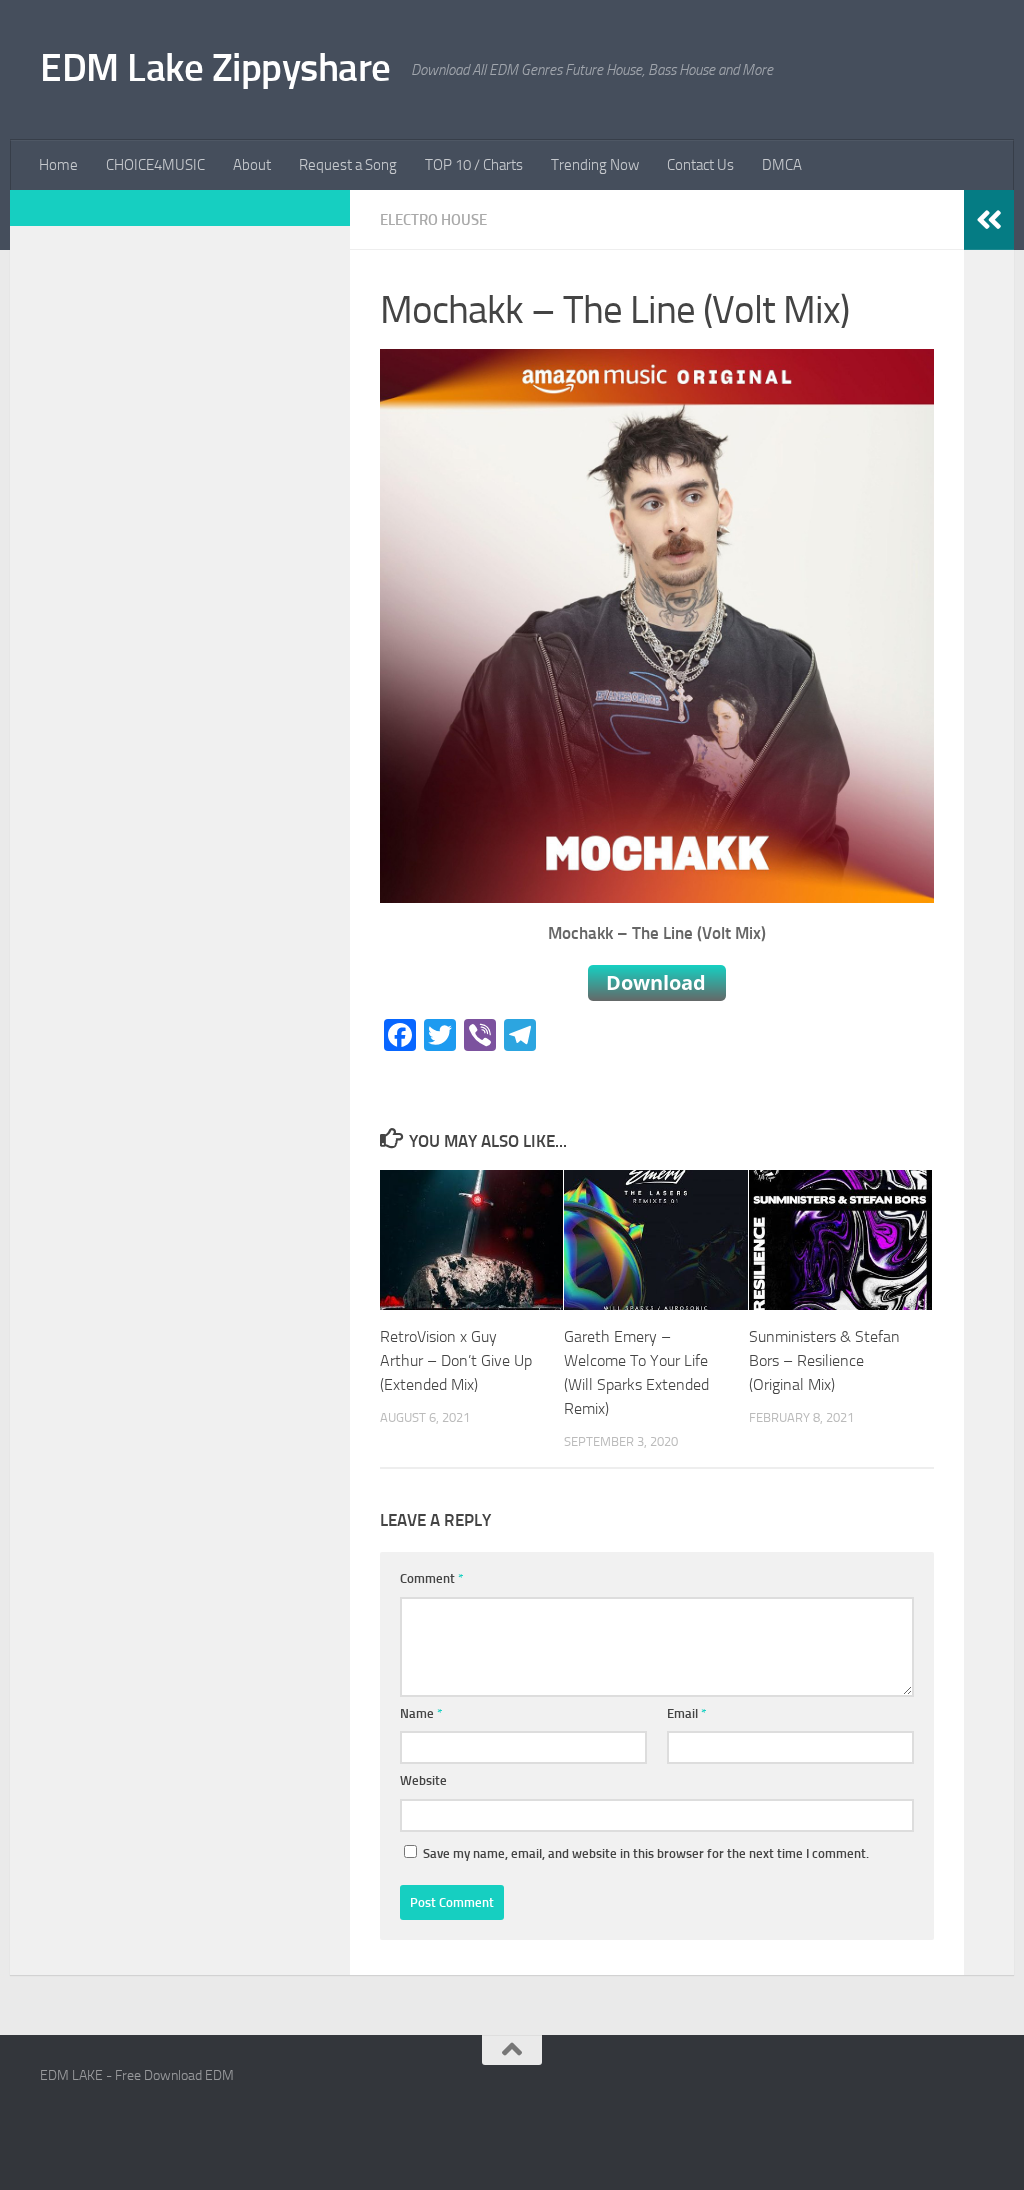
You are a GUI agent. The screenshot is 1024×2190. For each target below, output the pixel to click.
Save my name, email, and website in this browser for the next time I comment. (646, 1853)
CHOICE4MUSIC (155, 165)
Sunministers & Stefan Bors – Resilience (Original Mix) (824, 1360)
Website (423, 1780)
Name (421, 1713)
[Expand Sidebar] (989, 220)
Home (58, 165)
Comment (432, 1578)
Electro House (433, 220)
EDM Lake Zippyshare (215, 67)
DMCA (782, 165)
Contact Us (700, 165)
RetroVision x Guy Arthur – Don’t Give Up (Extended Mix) (456, 1360)
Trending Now (595, 165)
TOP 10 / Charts (474, 165)
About (252, 165)
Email (687, 1713)
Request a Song (348, 165)
